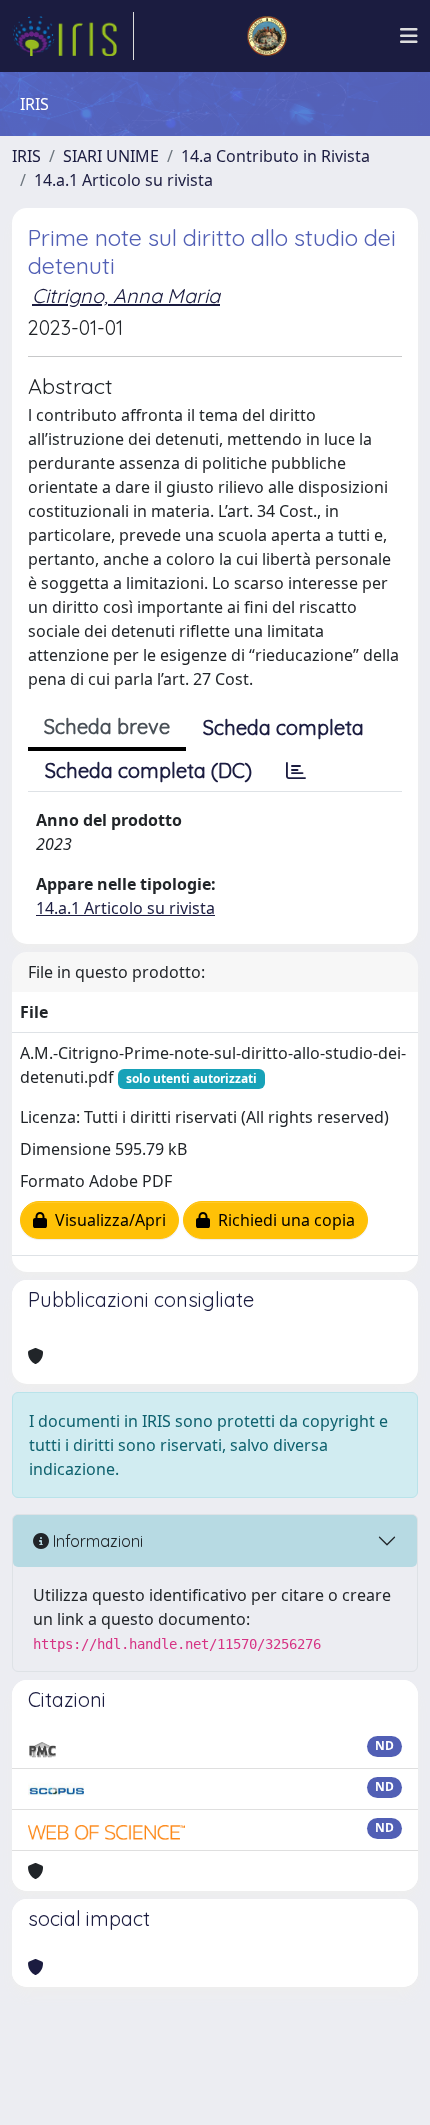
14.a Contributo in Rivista (275, 156)
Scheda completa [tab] (283, 727)
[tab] (296, 771)
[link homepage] (73, 36)
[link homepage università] (267, 36)
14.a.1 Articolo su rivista (123, 180)
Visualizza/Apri (106, 1220)
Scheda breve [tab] (107, 726)
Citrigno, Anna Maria (126, 295)
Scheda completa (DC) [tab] (148, 770)
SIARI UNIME (111, 156)
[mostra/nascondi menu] (409, 36)
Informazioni (96, 1541)
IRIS (26, 156)
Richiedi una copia (282, 1220)
